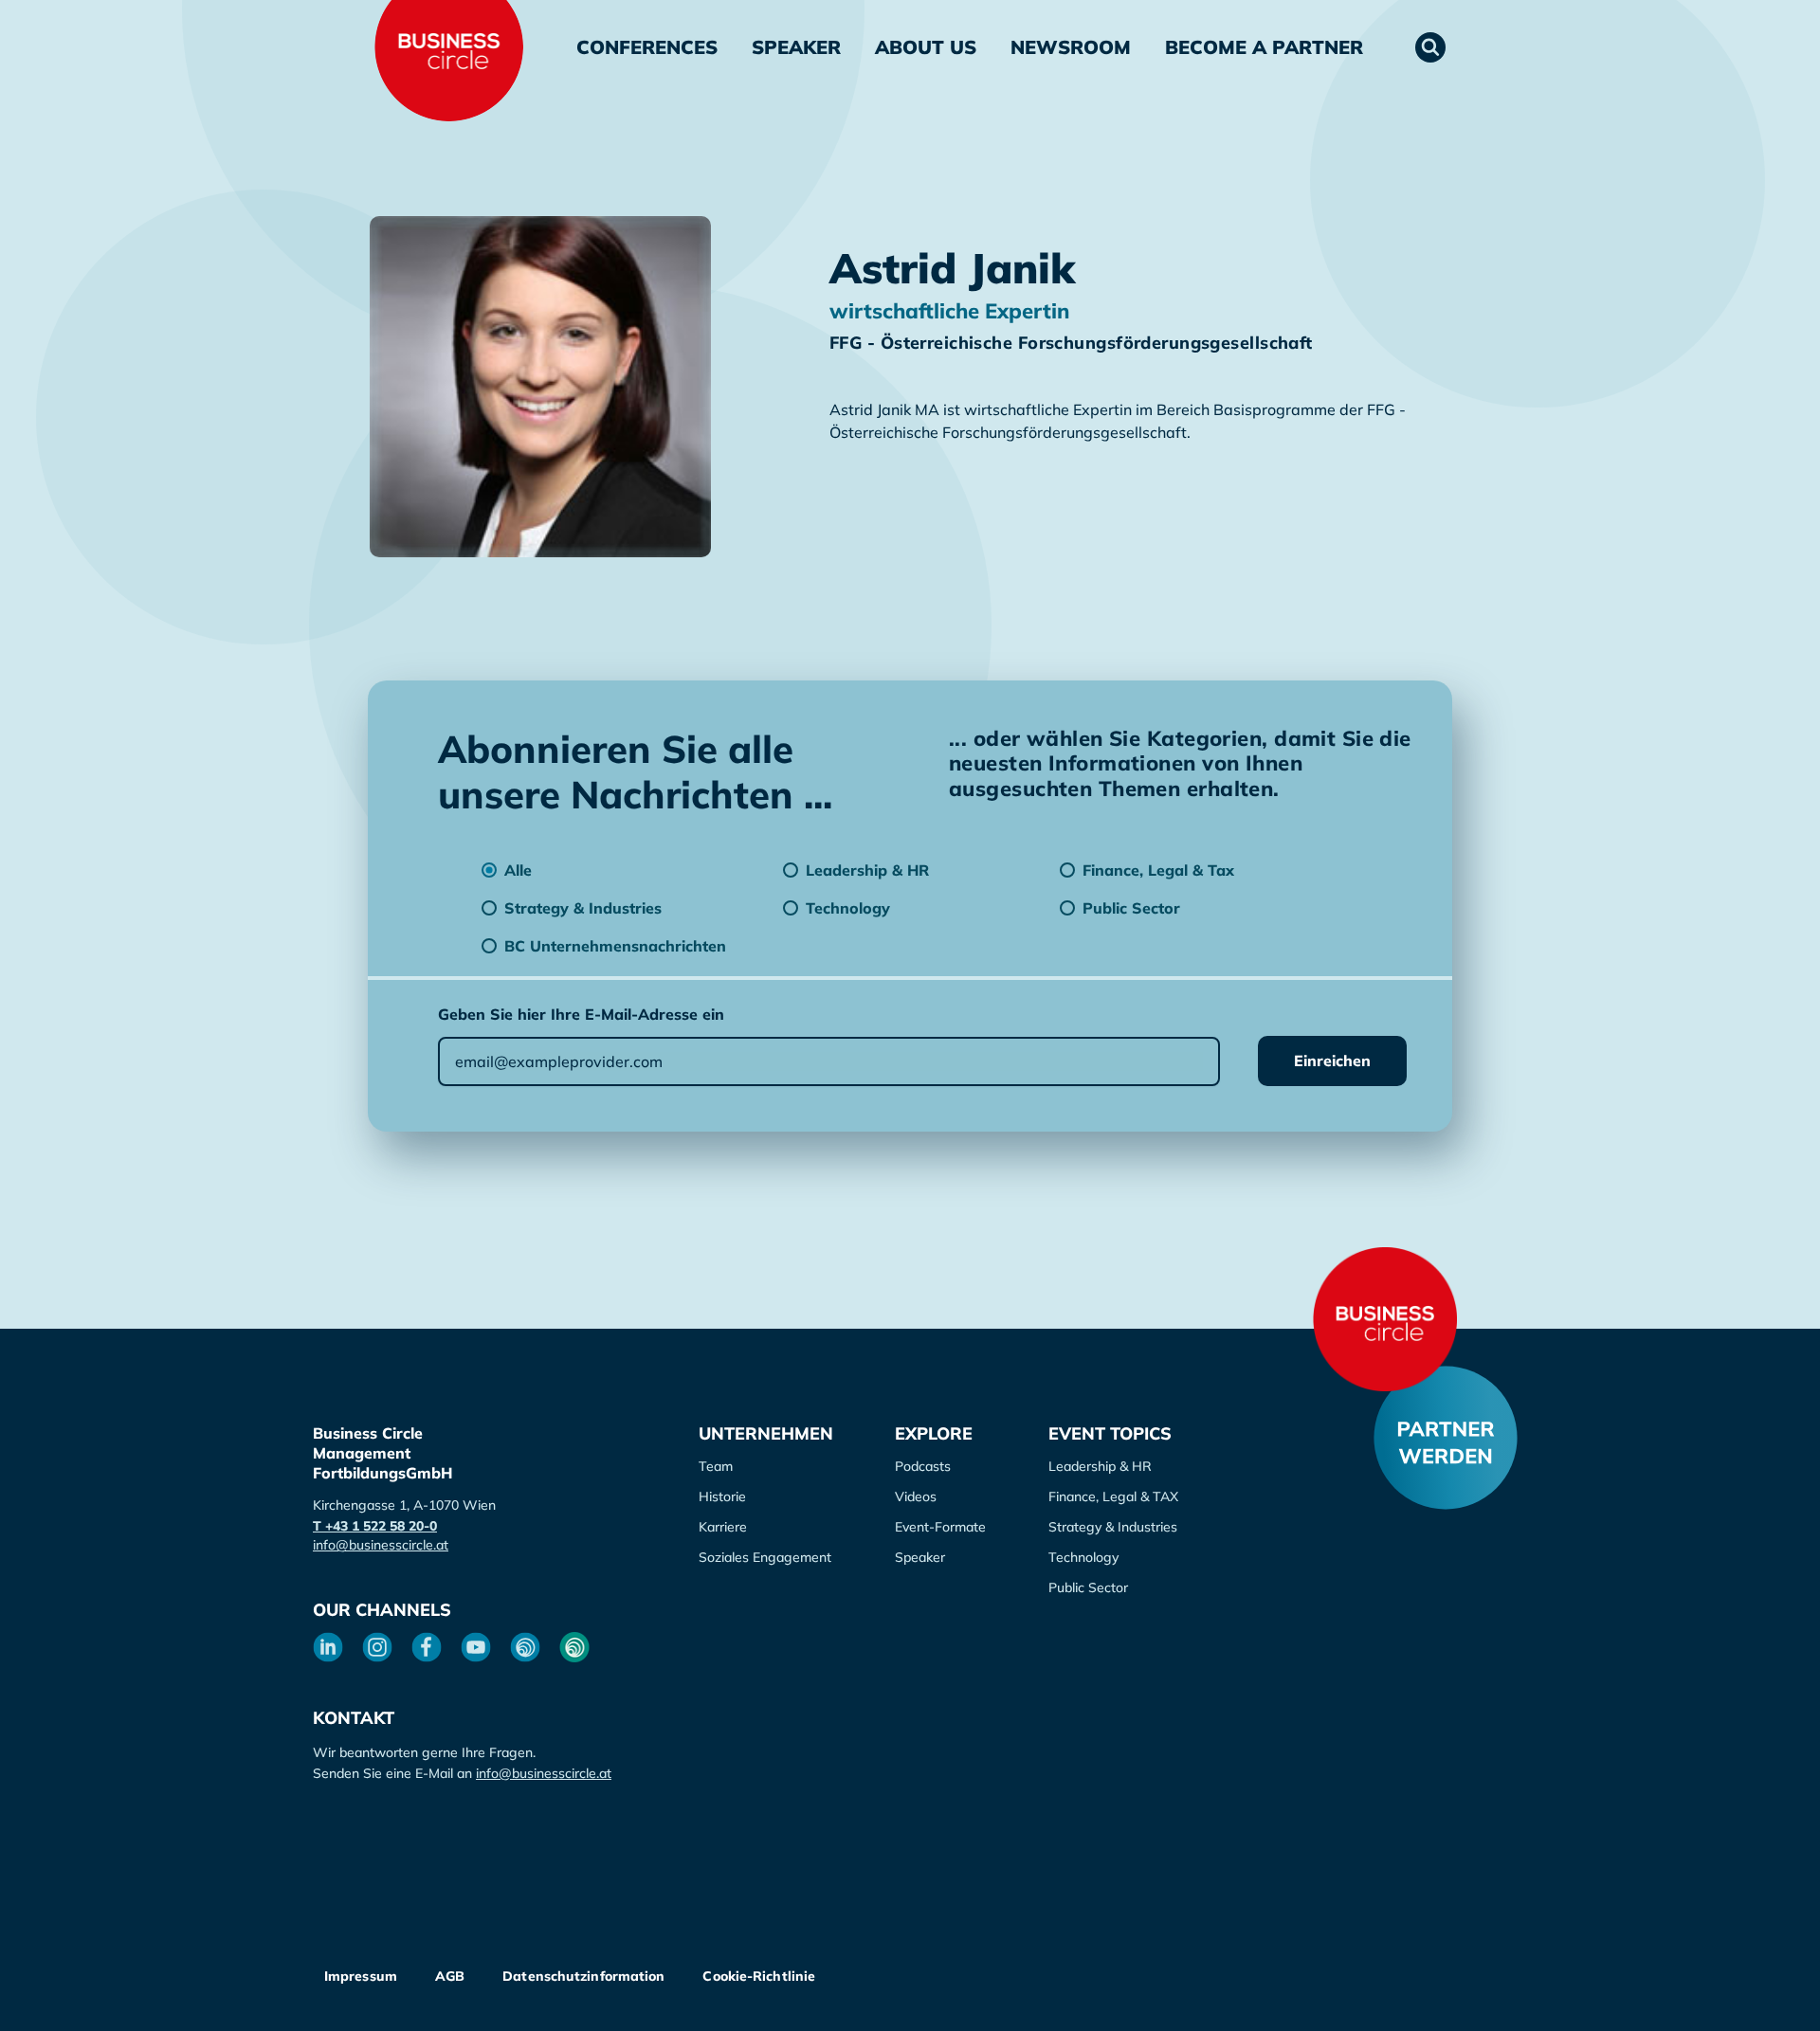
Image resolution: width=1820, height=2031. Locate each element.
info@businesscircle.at (381, 1545)
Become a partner (1264, 47)
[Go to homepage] (1385, 1319)
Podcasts (923, 1466)
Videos (916, 1496)
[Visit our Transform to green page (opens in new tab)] (574, 1647)
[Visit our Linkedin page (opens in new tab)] (328, 1647)
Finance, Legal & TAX (1113, 1496)
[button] (1430, 47)
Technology (1083, 1557)
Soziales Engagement (765, 1557)
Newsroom (1071, 47)
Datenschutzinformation (583, 1976)
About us (926, 47)
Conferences (647, 47)
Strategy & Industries (1113, 1527)
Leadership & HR (1100, 1466)
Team (716, 1466)
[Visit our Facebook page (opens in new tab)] (427, 1647)
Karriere (723, 1527)
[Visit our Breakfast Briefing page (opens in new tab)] (525, 1647)
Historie (722, 1496)
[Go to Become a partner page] (1446, 1438)
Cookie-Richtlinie (759, 1976)
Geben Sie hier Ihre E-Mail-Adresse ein (581, 1014)
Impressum (361, 1976)
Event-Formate (940, 1527)
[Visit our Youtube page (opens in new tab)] (476, 1647)
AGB (450, 1976)
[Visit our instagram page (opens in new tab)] (377, 1647)
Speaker (796, 47)
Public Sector (1088, 1587)
